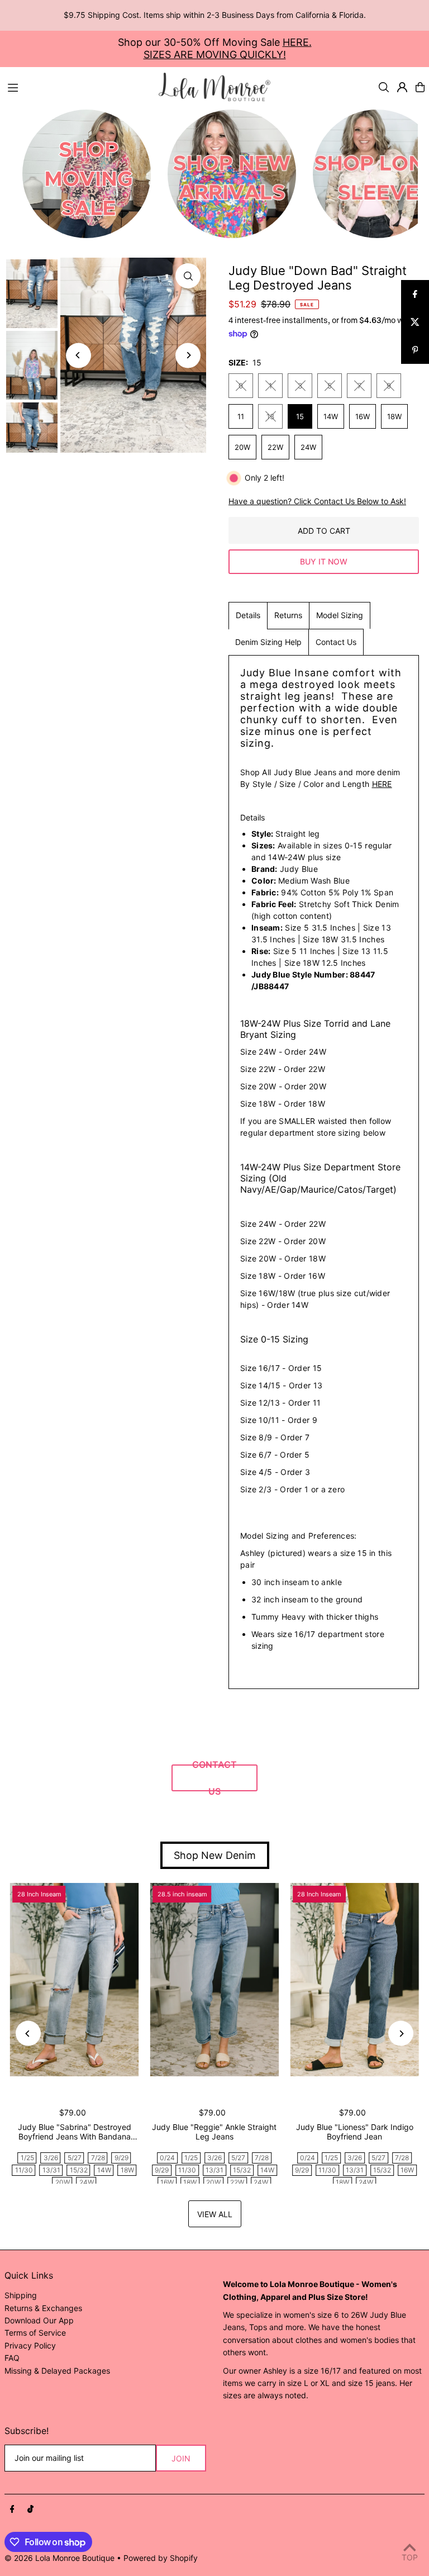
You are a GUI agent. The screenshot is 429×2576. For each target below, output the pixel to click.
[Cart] (420, 87)
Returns (288, 615)
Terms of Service (35, 2333)
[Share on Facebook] (415, 294)
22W (275, 447)
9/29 (121, 2158)
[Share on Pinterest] (415, 350)
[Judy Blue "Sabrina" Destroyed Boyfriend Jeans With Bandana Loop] (75, 1980)
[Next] (188, 355)
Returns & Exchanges (43, 2308)
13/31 (51, 2170)
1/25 (27, 2158)
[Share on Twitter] (415, 322)
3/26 (51, 2158)
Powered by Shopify (161, 2558)
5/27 (75, 2158)
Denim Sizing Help (268, 642)
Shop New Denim (215, 1855)
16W (363, 416)
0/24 (167, 2158)
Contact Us (336, 642)
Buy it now (324, 561)
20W (242, 447)
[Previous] (78, 355)
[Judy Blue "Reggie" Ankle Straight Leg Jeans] (215, 1980)
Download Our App (39, 2320)
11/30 (24, 2170)
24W (308, 447)
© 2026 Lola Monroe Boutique (59, 2558)
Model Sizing (340, 615)
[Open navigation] (78, 87)
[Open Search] (384, 87)
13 (270, 416)
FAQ (12, 2358)
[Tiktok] (30, 2509)
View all (215, 2214)
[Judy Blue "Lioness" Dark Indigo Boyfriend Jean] (354, 1980)
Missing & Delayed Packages (57, 2371)
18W (394, 416)
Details (248, 615)
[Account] (402, 87)
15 (300, 416)
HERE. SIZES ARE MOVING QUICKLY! (228, 48)
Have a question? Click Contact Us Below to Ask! (317, 501)
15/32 (79, 2170)
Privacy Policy (30, 2345)
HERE (382, 784)
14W (331, 416)
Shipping (21, 2295)
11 (241, 416)
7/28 (98, 2158)
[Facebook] (12, 2509)
